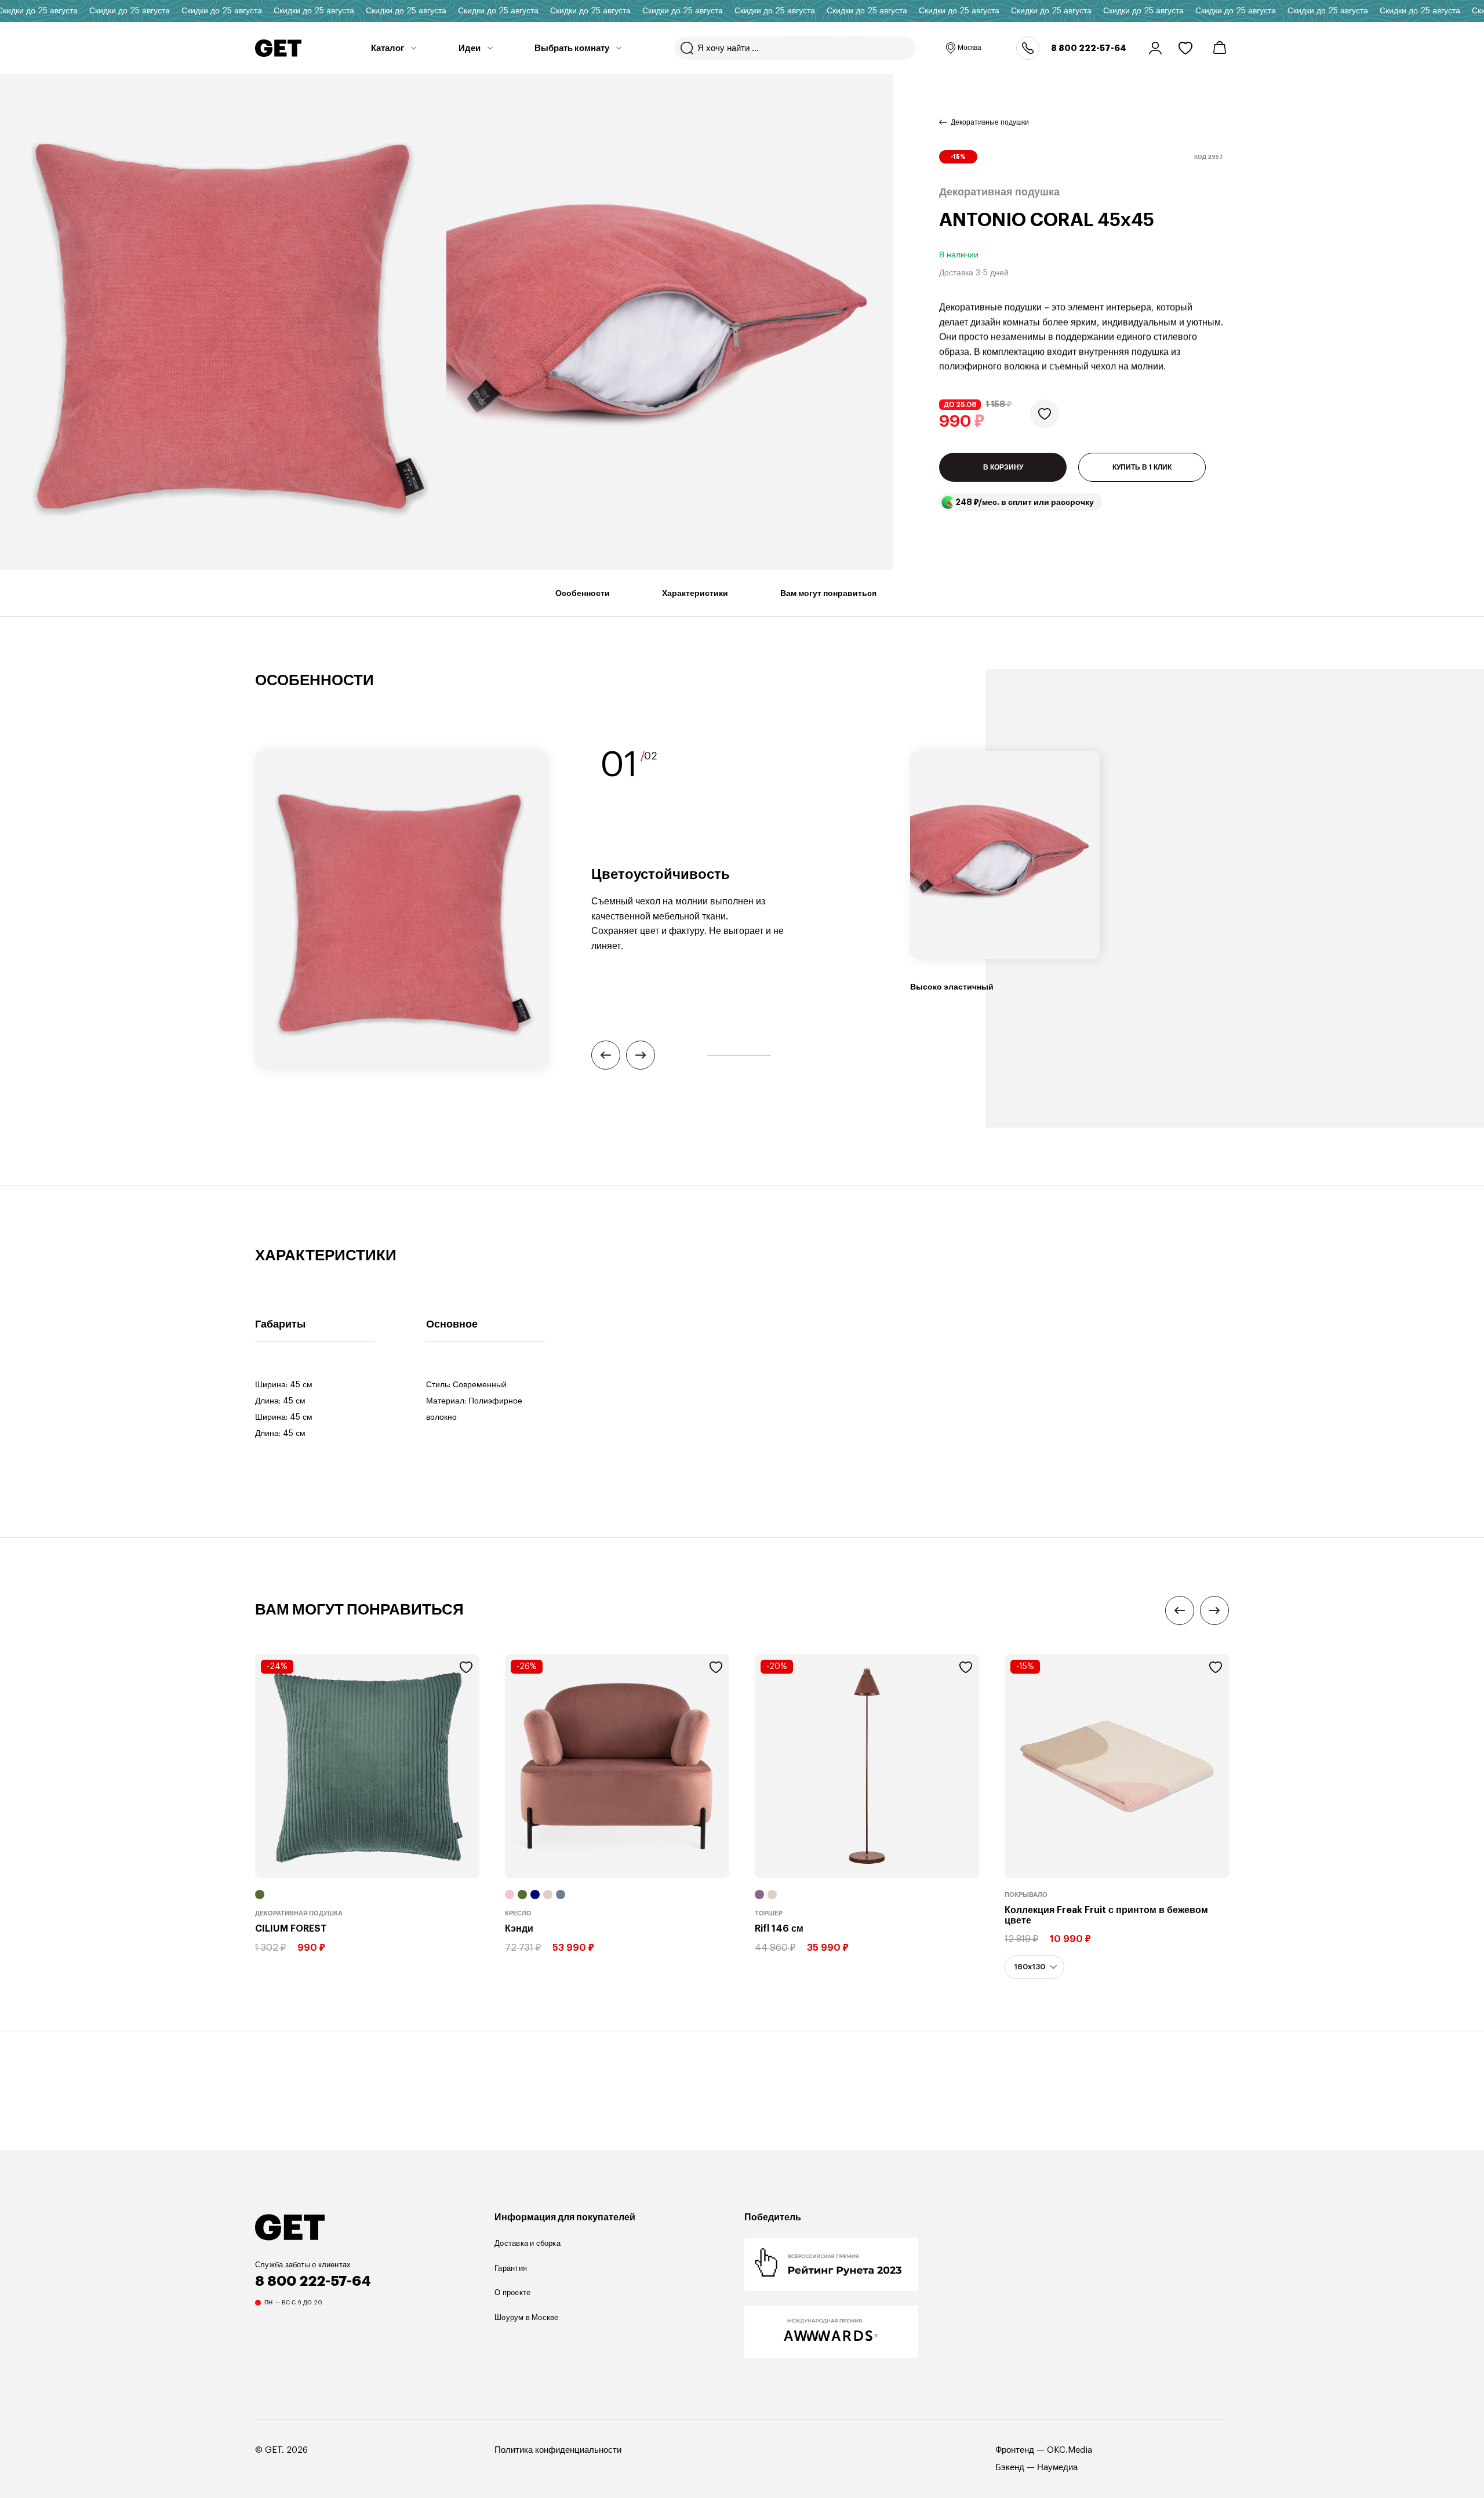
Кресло (518, 1913)
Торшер (769, 1913)
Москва (970, 48)
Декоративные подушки (990, 122)
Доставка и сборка (528, 2243)
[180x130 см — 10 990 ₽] (1034, 1967)
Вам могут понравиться (828, 593)
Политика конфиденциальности (558, 2450)
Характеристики (695, 593)
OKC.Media (1070, 2450)
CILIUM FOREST (291, 1929)
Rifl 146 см (779, 1929)
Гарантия (511, 2268)
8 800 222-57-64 (1089, 48)
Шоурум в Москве (526, 2317)
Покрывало (1026, 1895)
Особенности (583, 593)
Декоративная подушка (299, 1913)
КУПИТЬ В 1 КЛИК (1142, 468)
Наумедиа (1057, 2468)
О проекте (512, 2292)
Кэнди (519, 1929)
